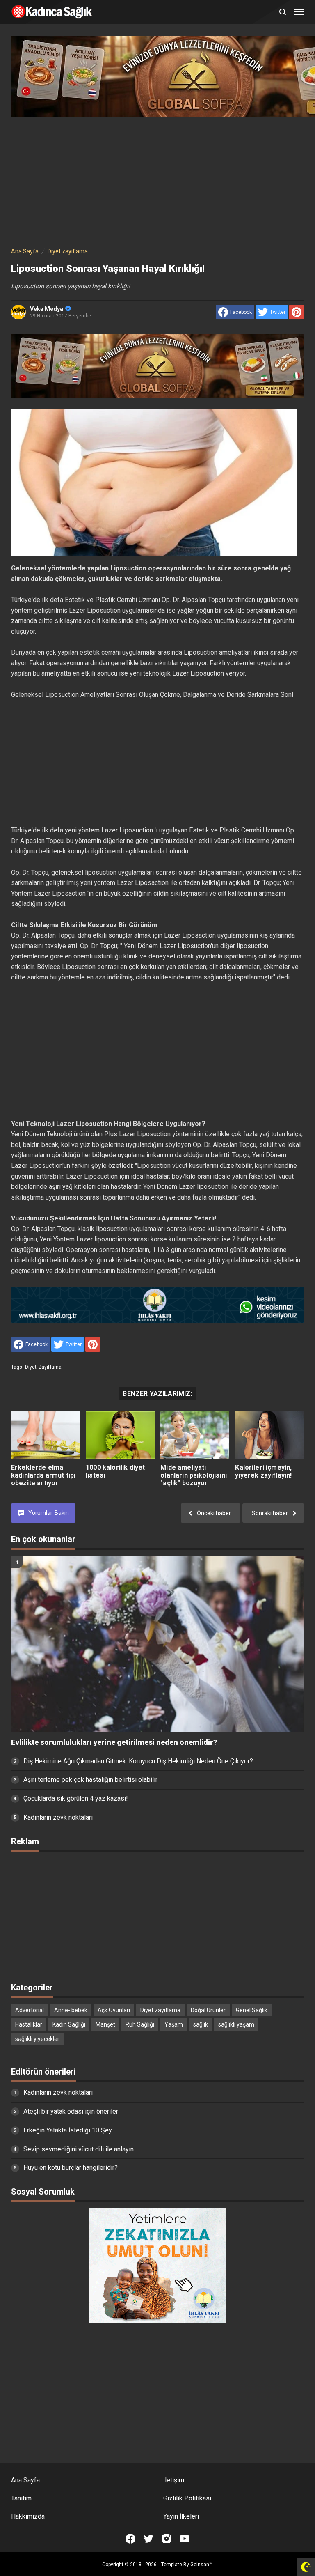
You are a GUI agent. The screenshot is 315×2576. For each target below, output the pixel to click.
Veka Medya (47, 309)
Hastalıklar (29, 2024)
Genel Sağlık (252, 2010)
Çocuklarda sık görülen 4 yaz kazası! (76, 1798)
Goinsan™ (201, 2565)
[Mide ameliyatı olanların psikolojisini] (195, 1435)
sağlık (201, 2024)
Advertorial (30, 2010)
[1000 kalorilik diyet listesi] (120, 1435)
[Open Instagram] (167, 2539)
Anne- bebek (71, 2010)
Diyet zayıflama (43, 1367)
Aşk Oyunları (114, 2010)
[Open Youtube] (185, 2539)
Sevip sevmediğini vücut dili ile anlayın (79, 2149)
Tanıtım (21, 2498)
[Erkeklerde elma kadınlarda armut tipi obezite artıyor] (46, 1435)
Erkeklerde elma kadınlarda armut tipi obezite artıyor (43, 1475)
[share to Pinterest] (297, 312)
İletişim (174, 2480)
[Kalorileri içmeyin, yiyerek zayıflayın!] (269, 1435)
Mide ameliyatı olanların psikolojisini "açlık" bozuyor (194, 1475)
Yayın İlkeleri (181, 2516)
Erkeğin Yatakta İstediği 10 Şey (68, 2130)
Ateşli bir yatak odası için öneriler (71, 2111)
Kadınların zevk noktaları (58, 1817)
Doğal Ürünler (208, 2010)
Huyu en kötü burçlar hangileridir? (71, 2168)
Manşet (105, 2024)
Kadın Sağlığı (69, 2024)
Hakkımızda (28, 2516)
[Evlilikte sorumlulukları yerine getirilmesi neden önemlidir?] (157, 1644)
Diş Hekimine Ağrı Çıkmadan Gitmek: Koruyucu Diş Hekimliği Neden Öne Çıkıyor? (138, 1761)
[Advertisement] (157, 180)
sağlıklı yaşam (236, 2024)
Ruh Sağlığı (140, 2024)
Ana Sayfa (25, 2480)
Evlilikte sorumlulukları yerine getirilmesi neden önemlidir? (114, 1742)
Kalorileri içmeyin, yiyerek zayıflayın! (263, 1471)
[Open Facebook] (130, 2539)
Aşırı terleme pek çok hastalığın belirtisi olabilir (90, 1780)
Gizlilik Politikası (187, 2498)
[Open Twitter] (148, 2539)
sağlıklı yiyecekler (37, 2039)
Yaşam (174, 2024)
